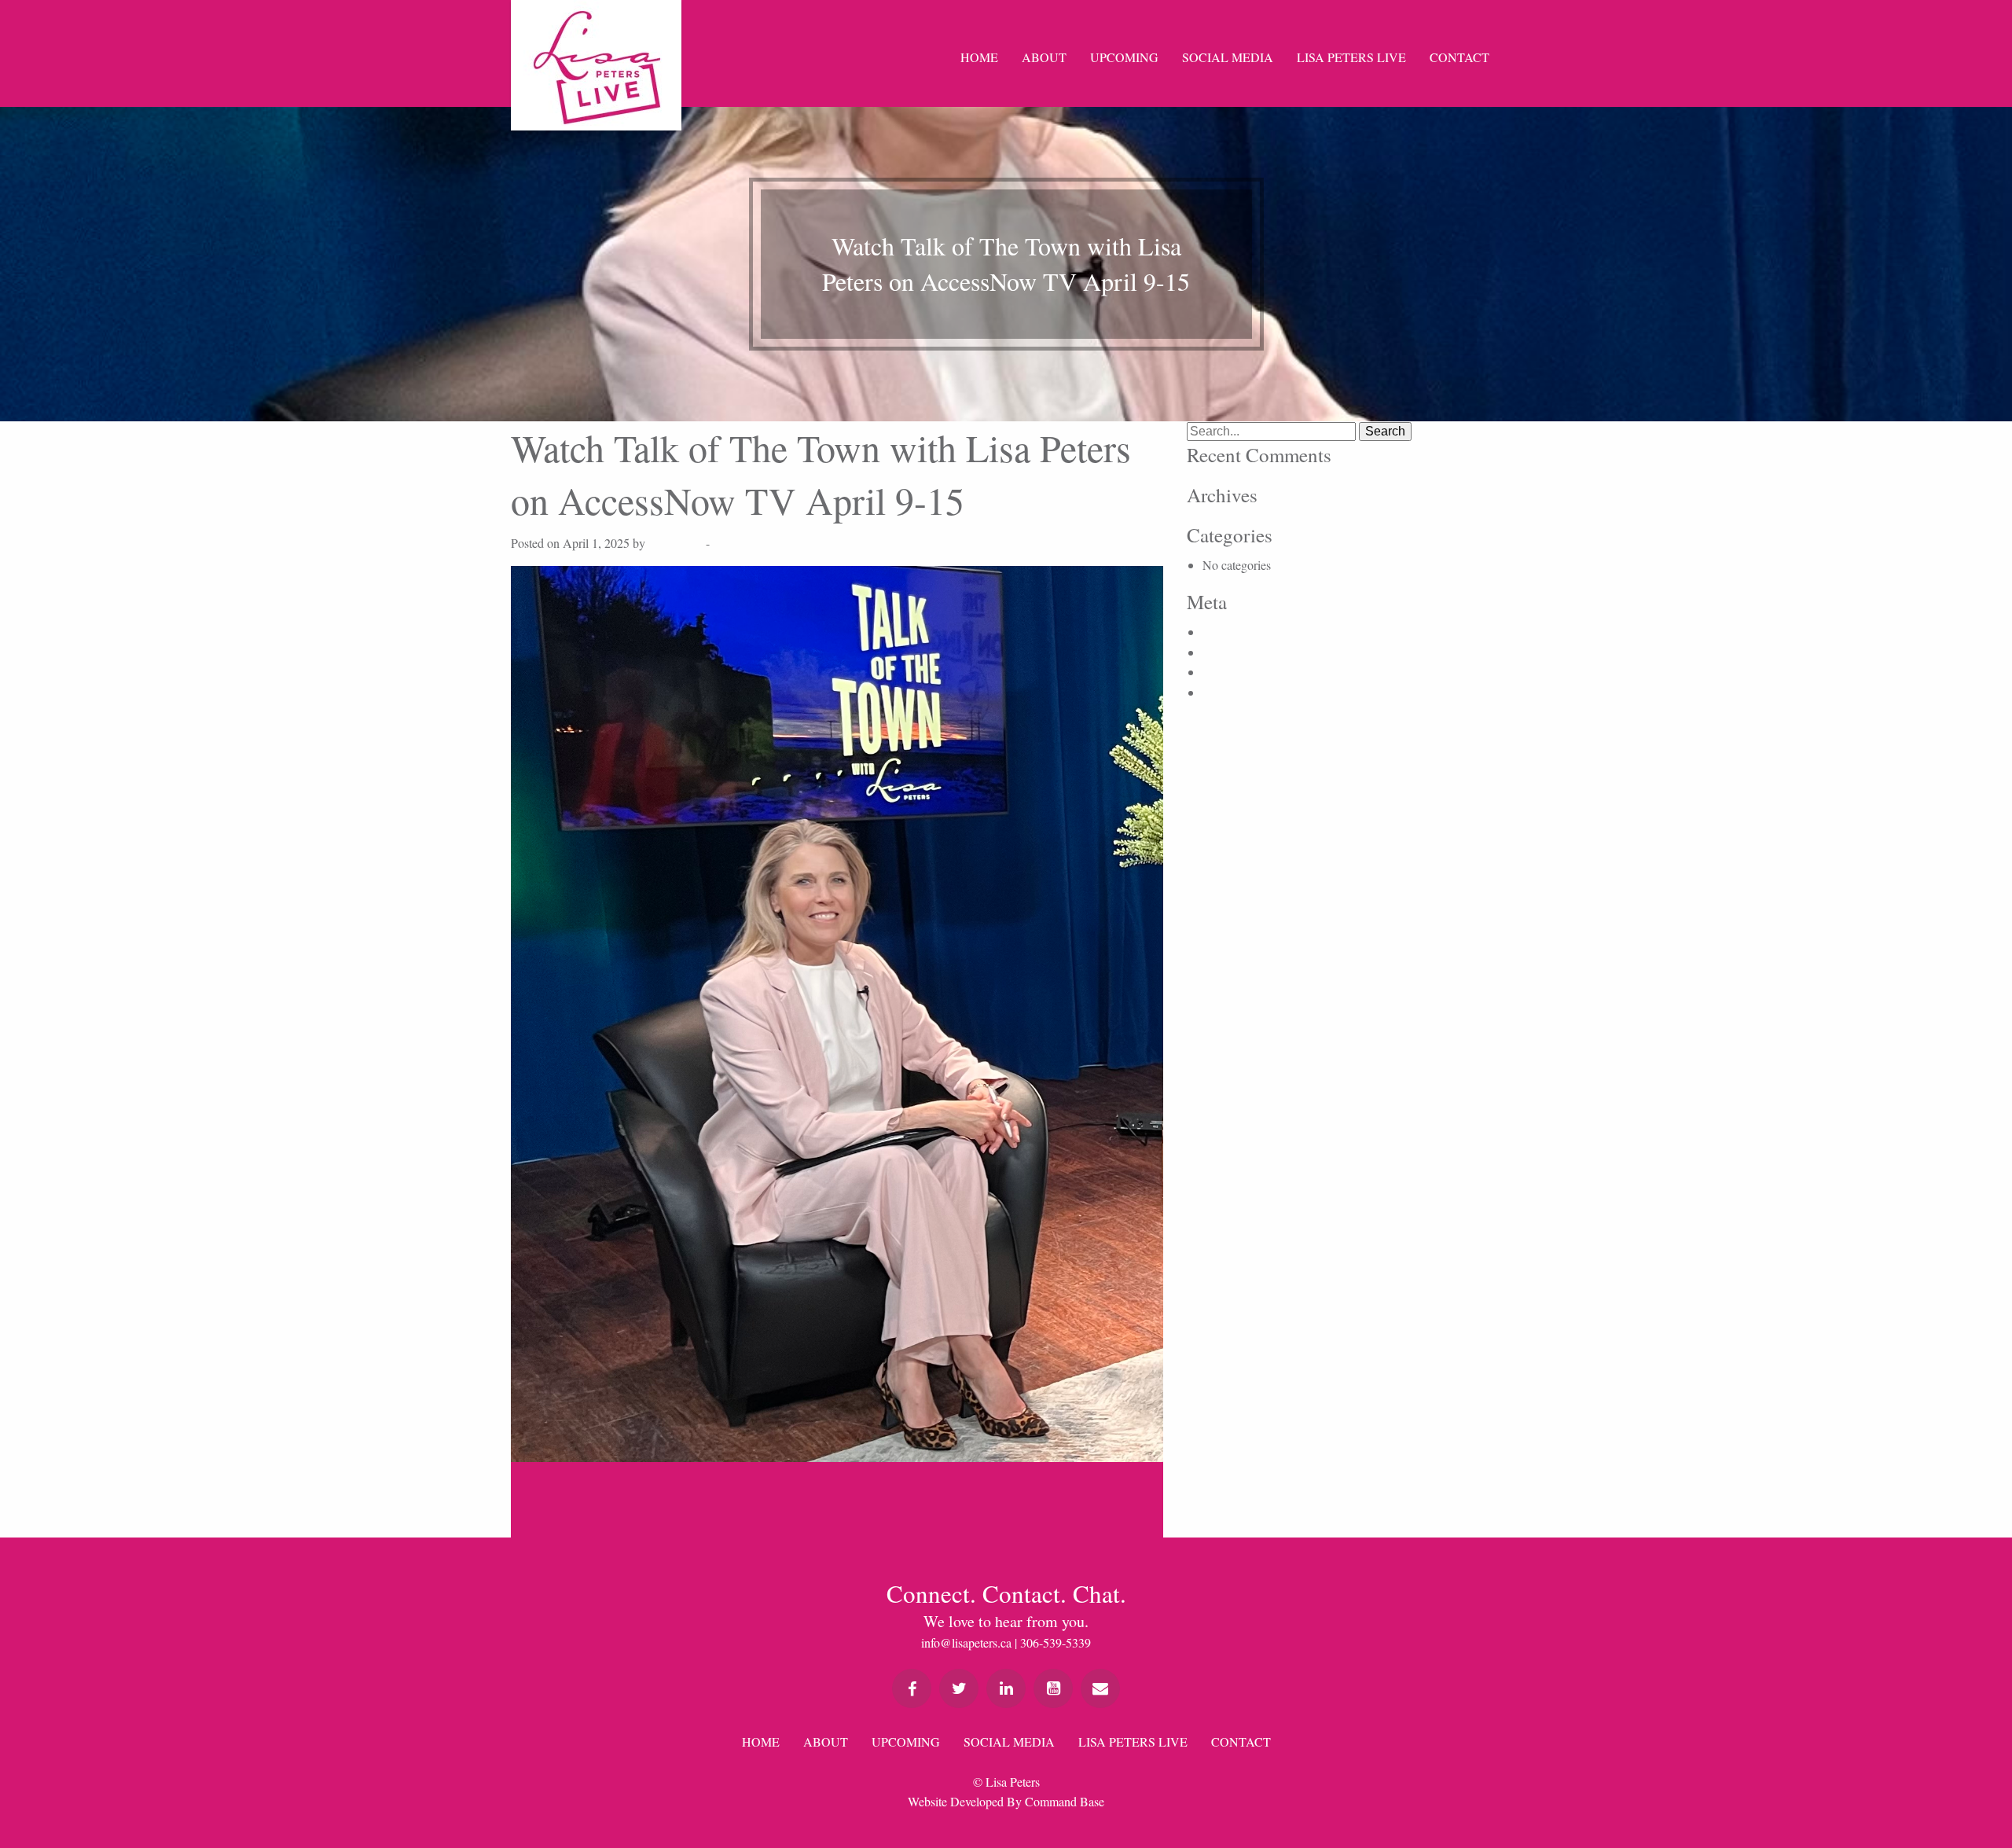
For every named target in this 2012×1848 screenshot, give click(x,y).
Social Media (1228, 57)
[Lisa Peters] (596, 65)
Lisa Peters (676, 543)
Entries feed (1232, 652)
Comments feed (1241, 672)
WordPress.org (1239, 692)
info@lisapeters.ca (966, 1642)
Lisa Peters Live (1351, 57)
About (1044, 57)
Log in (1219, 632)
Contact (1459, 57)
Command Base (1065, 1801)
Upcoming (1124, 57)
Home (979, 57)
